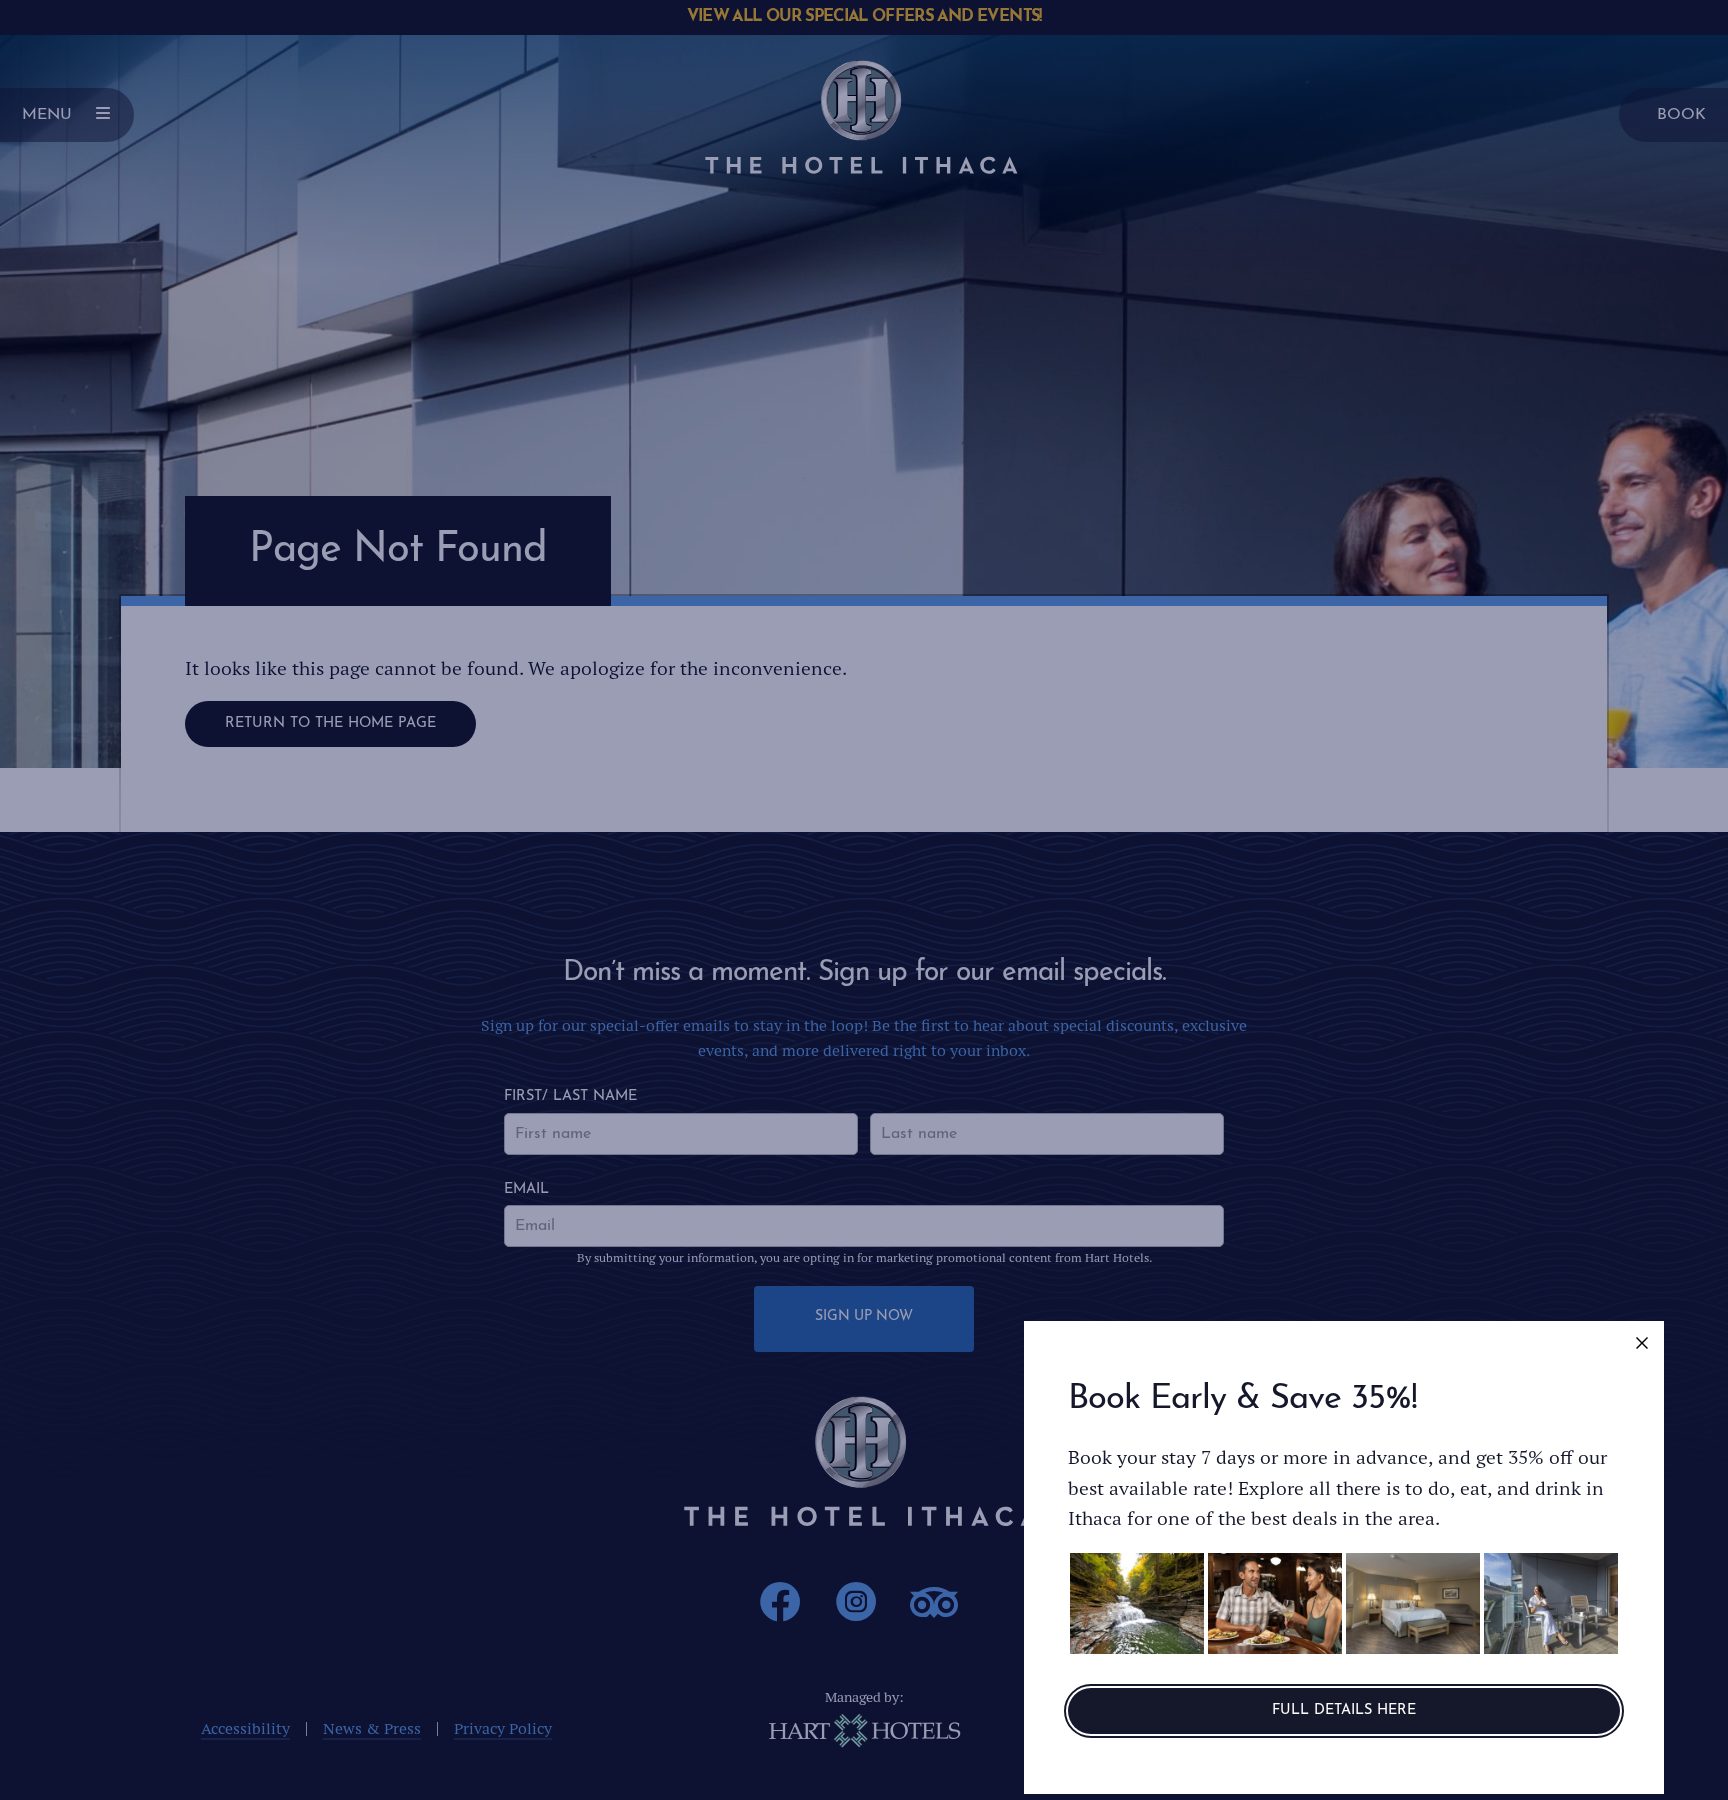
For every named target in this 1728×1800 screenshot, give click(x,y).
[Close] (1642, 1343)
